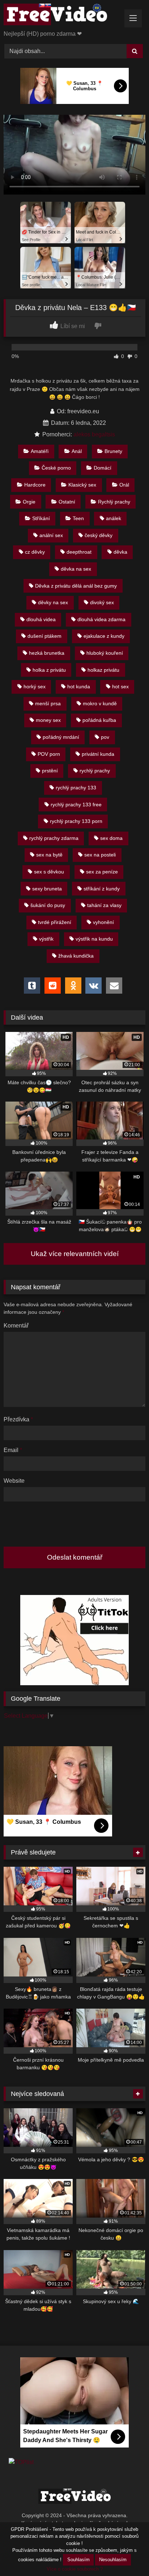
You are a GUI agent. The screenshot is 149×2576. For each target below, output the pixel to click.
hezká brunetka (47, 653)
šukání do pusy (48, 905)
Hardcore (35, 485)
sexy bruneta (47, 889)
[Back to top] (127, 2555)
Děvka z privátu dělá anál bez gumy (76, 586)
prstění (50, 771)
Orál (124, 485)
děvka (120, 552)
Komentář (16, 1326)
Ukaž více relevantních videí (75, 1254)
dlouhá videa (41, 619)
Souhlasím (78, 2560)
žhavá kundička (76, 956)
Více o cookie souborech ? (75, 2569)
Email (13, 1450)
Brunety (113, 451)
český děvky (99, 535)
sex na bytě (49, 855)
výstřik (46, 939)
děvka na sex (76, 569)
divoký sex (102, 602)
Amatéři (40, 451)
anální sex (51, 535)
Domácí (103, 468)
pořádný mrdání (61, 737)
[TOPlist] (21, 2462)
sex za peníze (102, 872)
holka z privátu (49, 670)
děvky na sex (53, 602)
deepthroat (79, 552)
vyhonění (103, 922)
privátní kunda (98, 754)
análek (114, 518)
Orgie (29, 502)
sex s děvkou (49, 872)
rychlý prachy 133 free (76, 805)
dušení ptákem (44, 636)
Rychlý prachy (114, 502)
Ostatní (67, 502)
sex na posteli (100, 855)
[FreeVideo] (61, 16)
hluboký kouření (105, 653)
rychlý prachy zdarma (54, 838)
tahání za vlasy (104, 905)
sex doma (111, 838)
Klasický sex (82, 485)
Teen (78, 518)
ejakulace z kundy (104, 636)
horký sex (35, 687)
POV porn (49, 754)
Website (14, 1481)
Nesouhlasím (113, 2560)
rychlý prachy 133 (76, 788)
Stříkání (41, 518)
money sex (48, 720)
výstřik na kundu (94, 939)
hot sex (120, 687)
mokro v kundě (100, 703)
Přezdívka (18, 1419)
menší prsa (48, 703)
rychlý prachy (95, 771)
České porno (56, 468)
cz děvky (35, 552)
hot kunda (79, 687)
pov (105, 737)
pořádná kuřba (99, 720)
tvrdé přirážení (55, 922)
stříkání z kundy (102, 889)
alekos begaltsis (94, 434)
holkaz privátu (103, 670)
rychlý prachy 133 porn (76, 821)
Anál (77, 451)
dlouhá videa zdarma (101, 619)
